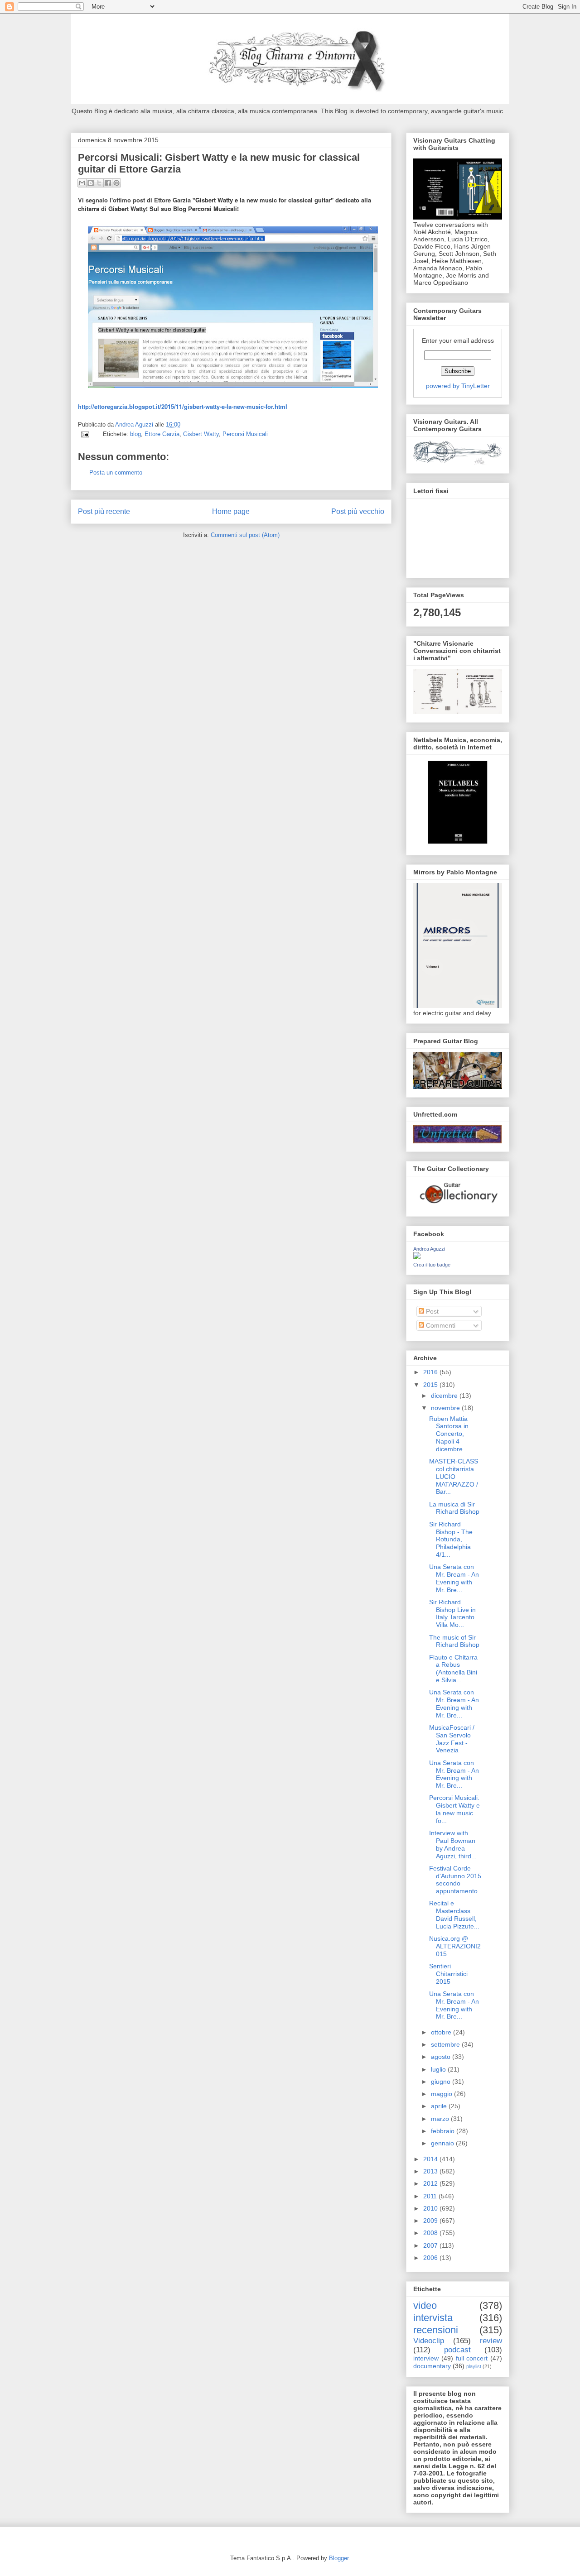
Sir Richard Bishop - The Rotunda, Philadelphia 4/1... (451, 1539)
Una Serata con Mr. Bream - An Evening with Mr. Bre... (454, 1578)
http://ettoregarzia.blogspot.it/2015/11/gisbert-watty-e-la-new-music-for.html (183, 406)
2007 (431, 2245)
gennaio (443, 2143)
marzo (441, 2119)
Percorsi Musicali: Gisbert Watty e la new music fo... (454, 1809)
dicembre (445, 1396)
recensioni (436, 2330)
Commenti (440, 1325)
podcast (457, 2350)
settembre (446, 2044)
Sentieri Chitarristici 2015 (448, 1974)
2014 (431, 2159)
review (491, 2341)
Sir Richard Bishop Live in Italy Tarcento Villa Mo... (452, 1613)
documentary (432, 2366)
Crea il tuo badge (432, 1265)
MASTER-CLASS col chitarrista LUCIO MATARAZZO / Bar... (454, 1476)
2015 (431, 1385)
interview (426, 2358)
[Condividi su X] (99, 183)
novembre (446, 1408)
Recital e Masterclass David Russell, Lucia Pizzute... (454, 1914)
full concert (472, 2358)
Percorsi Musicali (245, 434)
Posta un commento (116, 473)
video (425, 2305)
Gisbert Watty (201, 434)
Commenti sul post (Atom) (245, 535)
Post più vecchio (358, 511)
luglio (439, 2069)
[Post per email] (85, 434)
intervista (433, 2318)
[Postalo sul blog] (91, 183)
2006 (431, 2258)
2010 (431, 2208)
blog (135, 434)
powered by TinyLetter (458, 386)
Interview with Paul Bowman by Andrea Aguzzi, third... (453, 1844)
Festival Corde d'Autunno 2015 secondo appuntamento (455, 1880)
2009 (431, 2221)
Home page (231, 511)
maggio (442, 2094)
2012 (431, 2183)
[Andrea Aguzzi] (417, 1257)
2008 (431, 2233)
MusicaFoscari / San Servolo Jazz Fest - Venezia (452, 1739)
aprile (440, 2106)
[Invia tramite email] (82, 183)
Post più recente (104, 511)
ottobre (442, 2032)
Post (431, 1311)
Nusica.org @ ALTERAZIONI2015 (455, 1946)
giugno (442, 2082)
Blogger (339, 2558)
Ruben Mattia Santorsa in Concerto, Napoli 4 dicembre (449, 1434)
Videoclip (429, 2341)
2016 (431, 1372)
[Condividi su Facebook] (108, 183)
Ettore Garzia (162, 434)
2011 (431, 2196)
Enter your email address (458, 341)
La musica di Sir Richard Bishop (454, 1508)
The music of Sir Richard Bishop (454, 1641)
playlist (474, 2366)
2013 (431, 2171)
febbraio (444, 2131)
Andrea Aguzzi (135, 425)
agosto (442, 2057)
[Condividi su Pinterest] (116, 183)
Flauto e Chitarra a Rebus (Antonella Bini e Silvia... (453, 1669)
